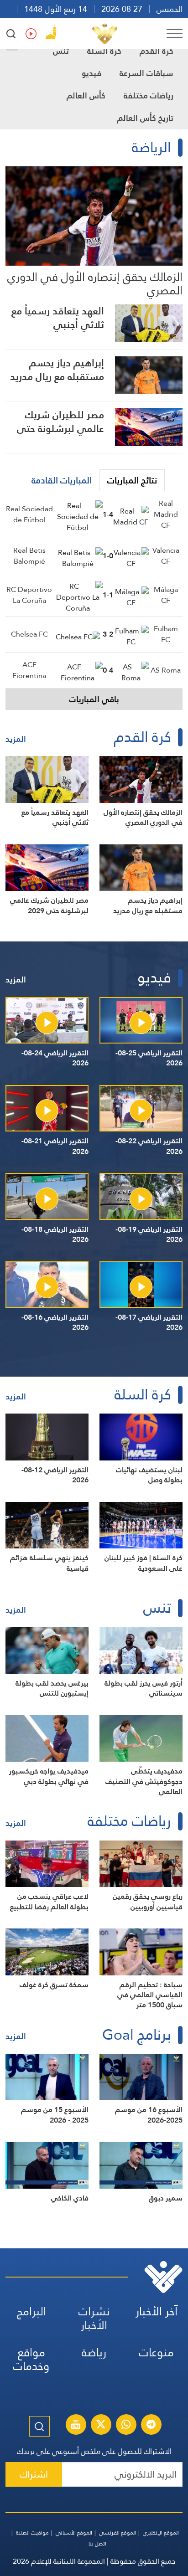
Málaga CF (166, 595)
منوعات (157, 2352)
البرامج (31, 2311)
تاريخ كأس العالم (145, 118)
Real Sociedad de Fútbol (29, 514)
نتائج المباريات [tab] (132, 480)
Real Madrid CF (166, 514)
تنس (61, 51)
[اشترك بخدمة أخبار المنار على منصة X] (101, 2426)
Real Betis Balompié (29, 556)
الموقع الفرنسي (117, 2533)
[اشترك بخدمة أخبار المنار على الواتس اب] (126, 2426)
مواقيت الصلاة (32, 2533)
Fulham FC (166, 634)
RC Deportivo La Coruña (29, 595)
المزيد (16, 739)
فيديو (91, 73)
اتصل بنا (97, 2544)
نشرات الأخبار (94, 2318)
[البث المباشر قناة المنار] (76, 2426)
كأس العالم (86, 95)
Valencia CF (166, 556)
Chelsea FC (29, 634)
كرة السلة (104, 51)
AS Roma (166, 670)
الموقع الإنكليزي (161, 2533)
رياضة (94, 2352)
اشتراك (34, 2474)
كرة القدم (157, 51)
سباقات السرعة (146, 73)
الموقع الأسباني (74, 2533)
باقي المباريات (94, 699)
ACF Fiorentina (29, 670)
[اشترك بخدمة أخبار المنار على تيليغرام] (151, 2426)
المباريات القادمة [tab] (62, 480)
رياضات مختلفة (149, 95)
